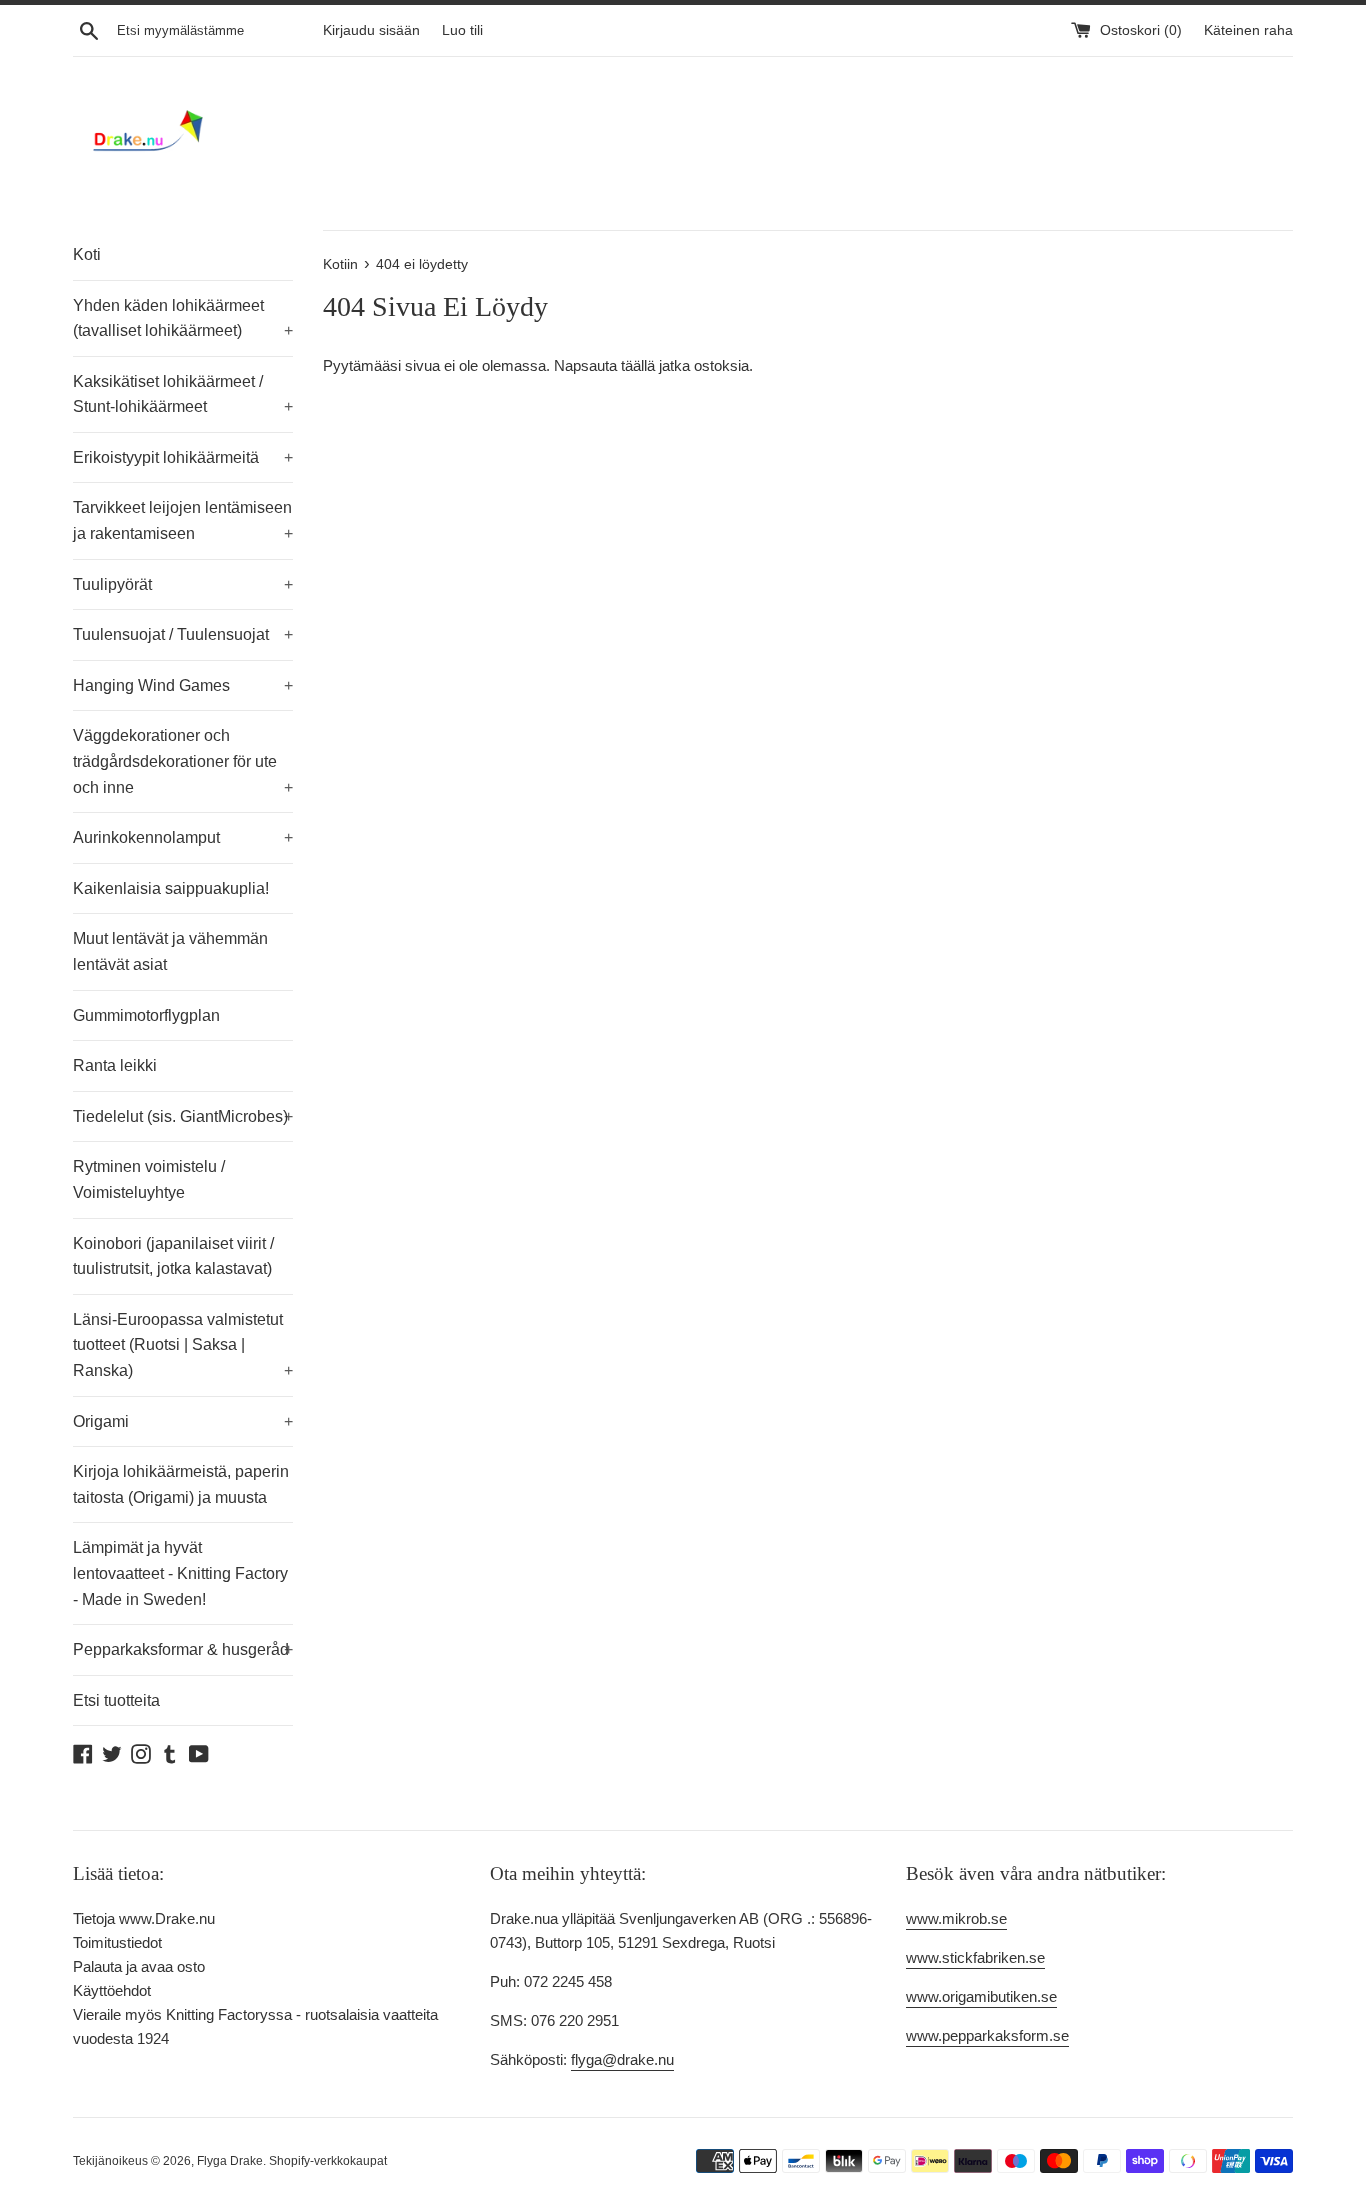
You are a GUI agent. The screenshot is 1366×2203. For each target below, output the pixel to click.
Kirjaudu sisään (371, 30)
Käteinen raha (1248, 30)
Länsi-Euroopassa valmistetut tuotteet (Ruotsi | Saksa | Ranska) (183, 1345)
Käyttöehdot (112, 1990)
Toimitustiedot (117, 1942)
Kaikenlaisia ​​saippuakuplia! (171, 888)
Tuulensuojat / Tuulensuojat (183, 634)
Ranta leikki (115, 1065)
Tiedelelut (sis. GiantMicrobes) (183, 1116)
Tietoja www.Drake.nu (144, 1918)
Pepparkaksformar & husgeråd (183, 1649)
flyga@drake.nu (622, 2059)
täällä (638, 365)
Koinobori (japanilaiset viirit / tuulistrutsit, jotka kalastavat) (173, 1256)
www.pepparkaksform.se (987, 2035)
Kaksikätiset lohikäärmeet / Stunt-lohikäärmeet (183, 394)
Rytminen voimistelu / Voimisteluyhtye (149, 1179)
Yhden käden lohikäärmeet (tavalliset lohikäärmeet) (183, 318)
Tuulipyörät (183, 584)
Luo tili (462, 30)
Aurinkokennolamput (183, 837)
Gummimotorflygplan (146, 1015)
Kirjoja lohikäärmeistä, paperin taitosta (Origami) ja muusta (181, 1484)
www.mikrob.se (956, 1918)
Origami (183, 1421)
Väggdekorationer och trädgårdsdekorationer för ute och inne (183, 761)
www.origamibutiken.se (981, 1996)
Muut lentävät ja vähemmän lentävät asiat (170, 951)
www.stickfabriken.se (975, 1957)
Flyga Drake (230, 2161)
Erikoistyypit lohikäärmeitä (183, 457)
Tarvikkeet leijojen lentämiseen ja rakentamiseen (183, 520)
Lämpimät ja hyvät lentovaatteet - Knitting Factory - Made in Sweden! (180, 1573)
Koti (87, 254)
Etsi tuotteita (116, 1700)
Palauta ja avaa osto (139, 1966)
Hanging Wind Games (183, 685)
